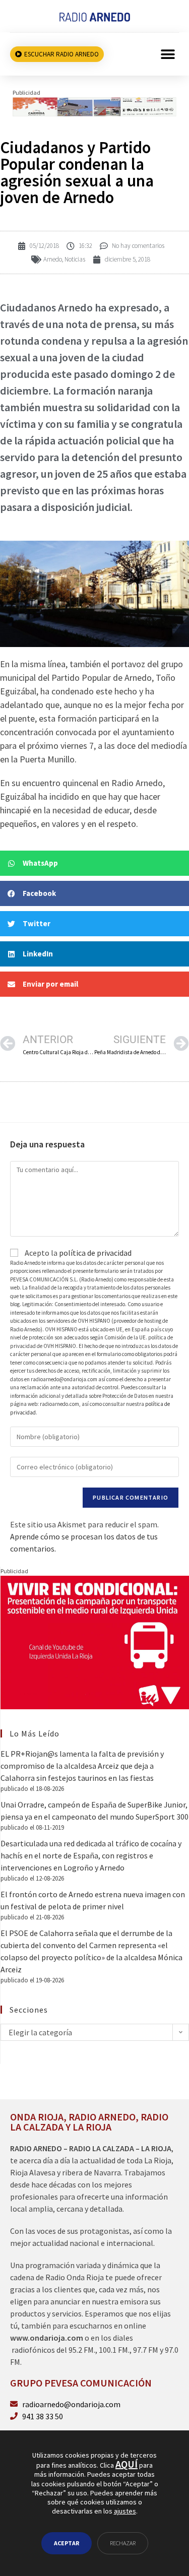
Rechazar (123, 2543)
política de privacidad (95, 1253)
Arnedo (53, 259)
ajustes (125, 2511)
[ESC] (94, 106)
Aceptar (67, 2543)
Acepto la (77, 1253)
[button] (168, 54)
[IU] (95, 1641)
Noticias (75, 259)
